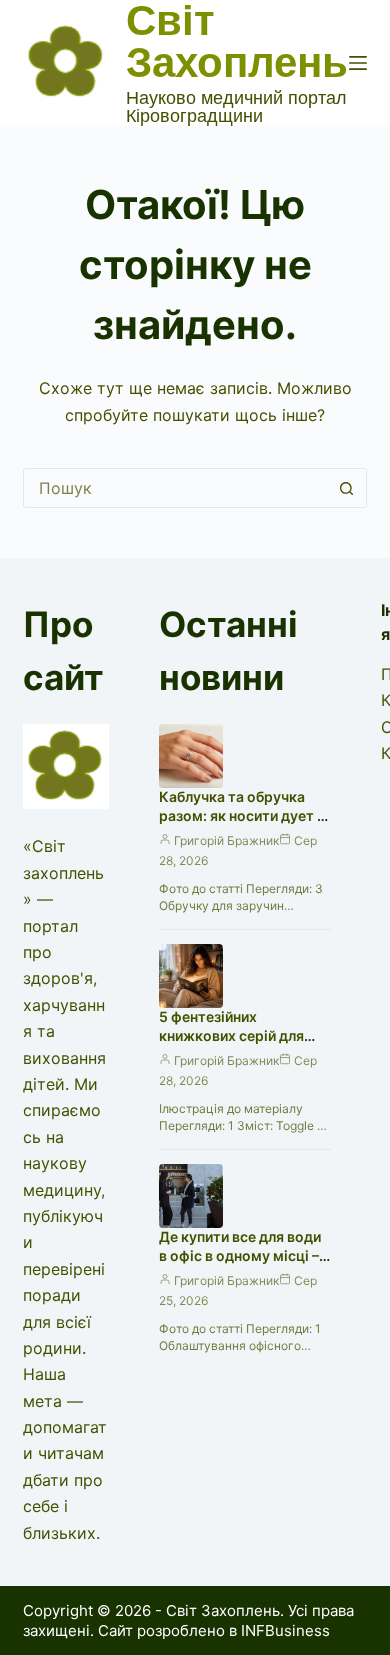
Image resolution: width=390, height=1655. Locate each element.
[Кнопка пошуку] (347, 488)
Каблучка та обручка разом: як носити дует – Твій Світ (241, 815)
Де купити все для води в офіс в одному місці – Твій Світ (240, 1255)
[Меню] (358, 63)
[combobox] (175, 488)
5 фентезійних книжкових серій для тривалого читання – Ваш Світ (231, 1045)
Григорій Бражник (226, 840)
